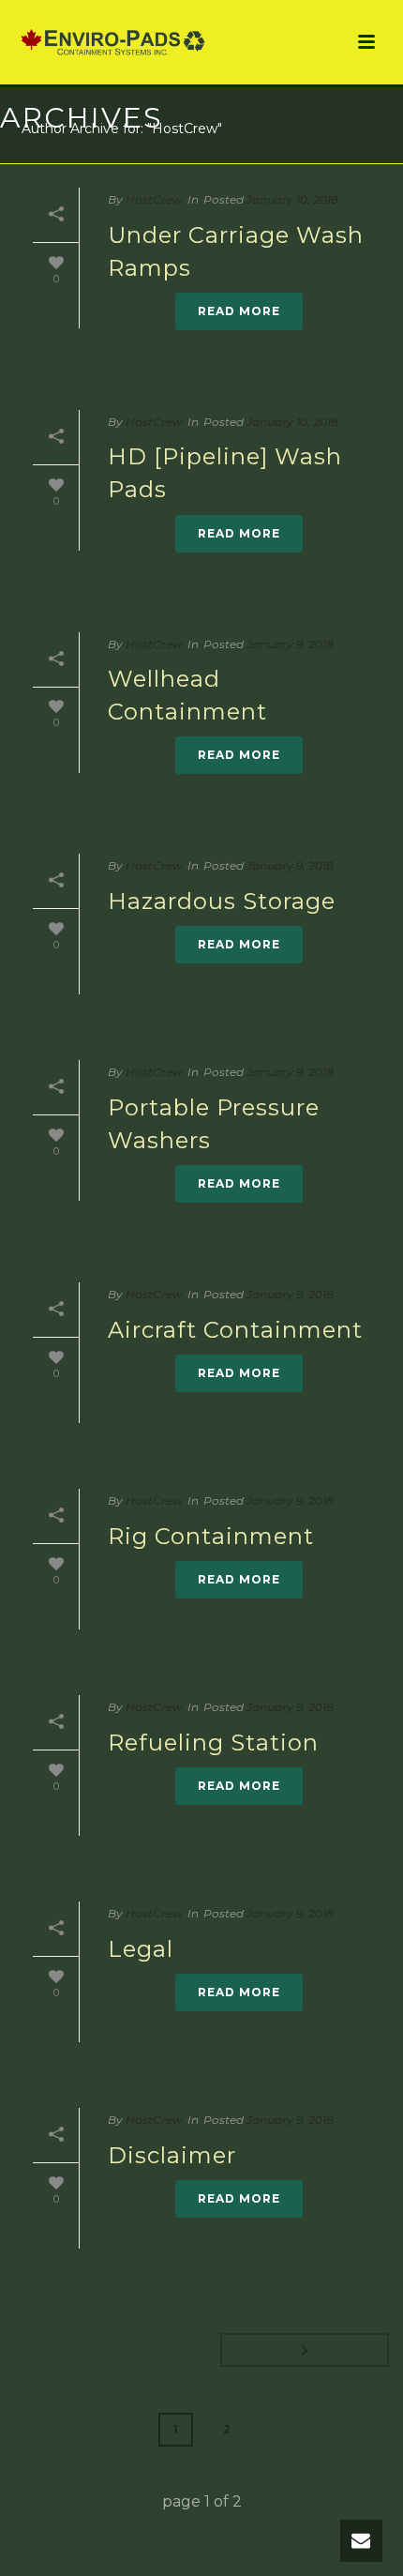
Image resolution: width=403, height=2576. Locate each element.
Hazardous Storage (222, 901)
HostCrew (154, 199)
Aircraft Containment (235, 1330)
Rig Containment (211, 1536)
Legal (141, 1949)
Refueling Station (213, 1743)
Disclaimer (172, 2155)
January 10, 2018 (292, 199)
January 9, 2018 (290, 644)
